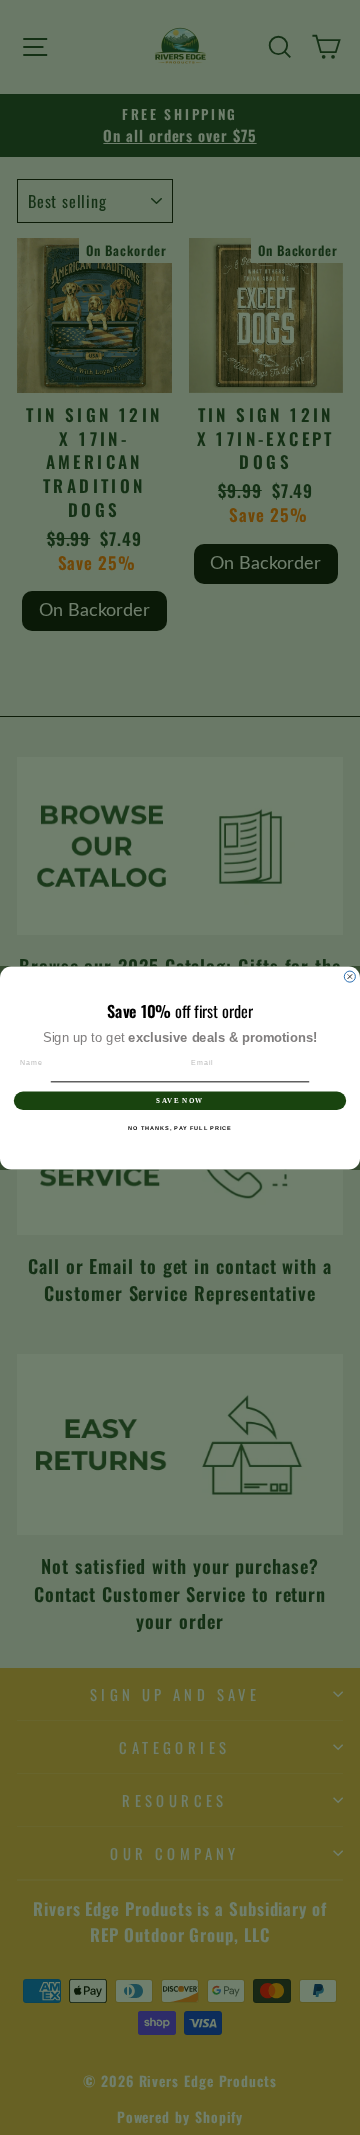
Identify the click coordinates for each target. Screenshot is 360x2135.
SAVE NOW (179, 1100)
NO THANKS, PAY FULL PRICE (179, 1128)
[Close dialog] (349, 976)
